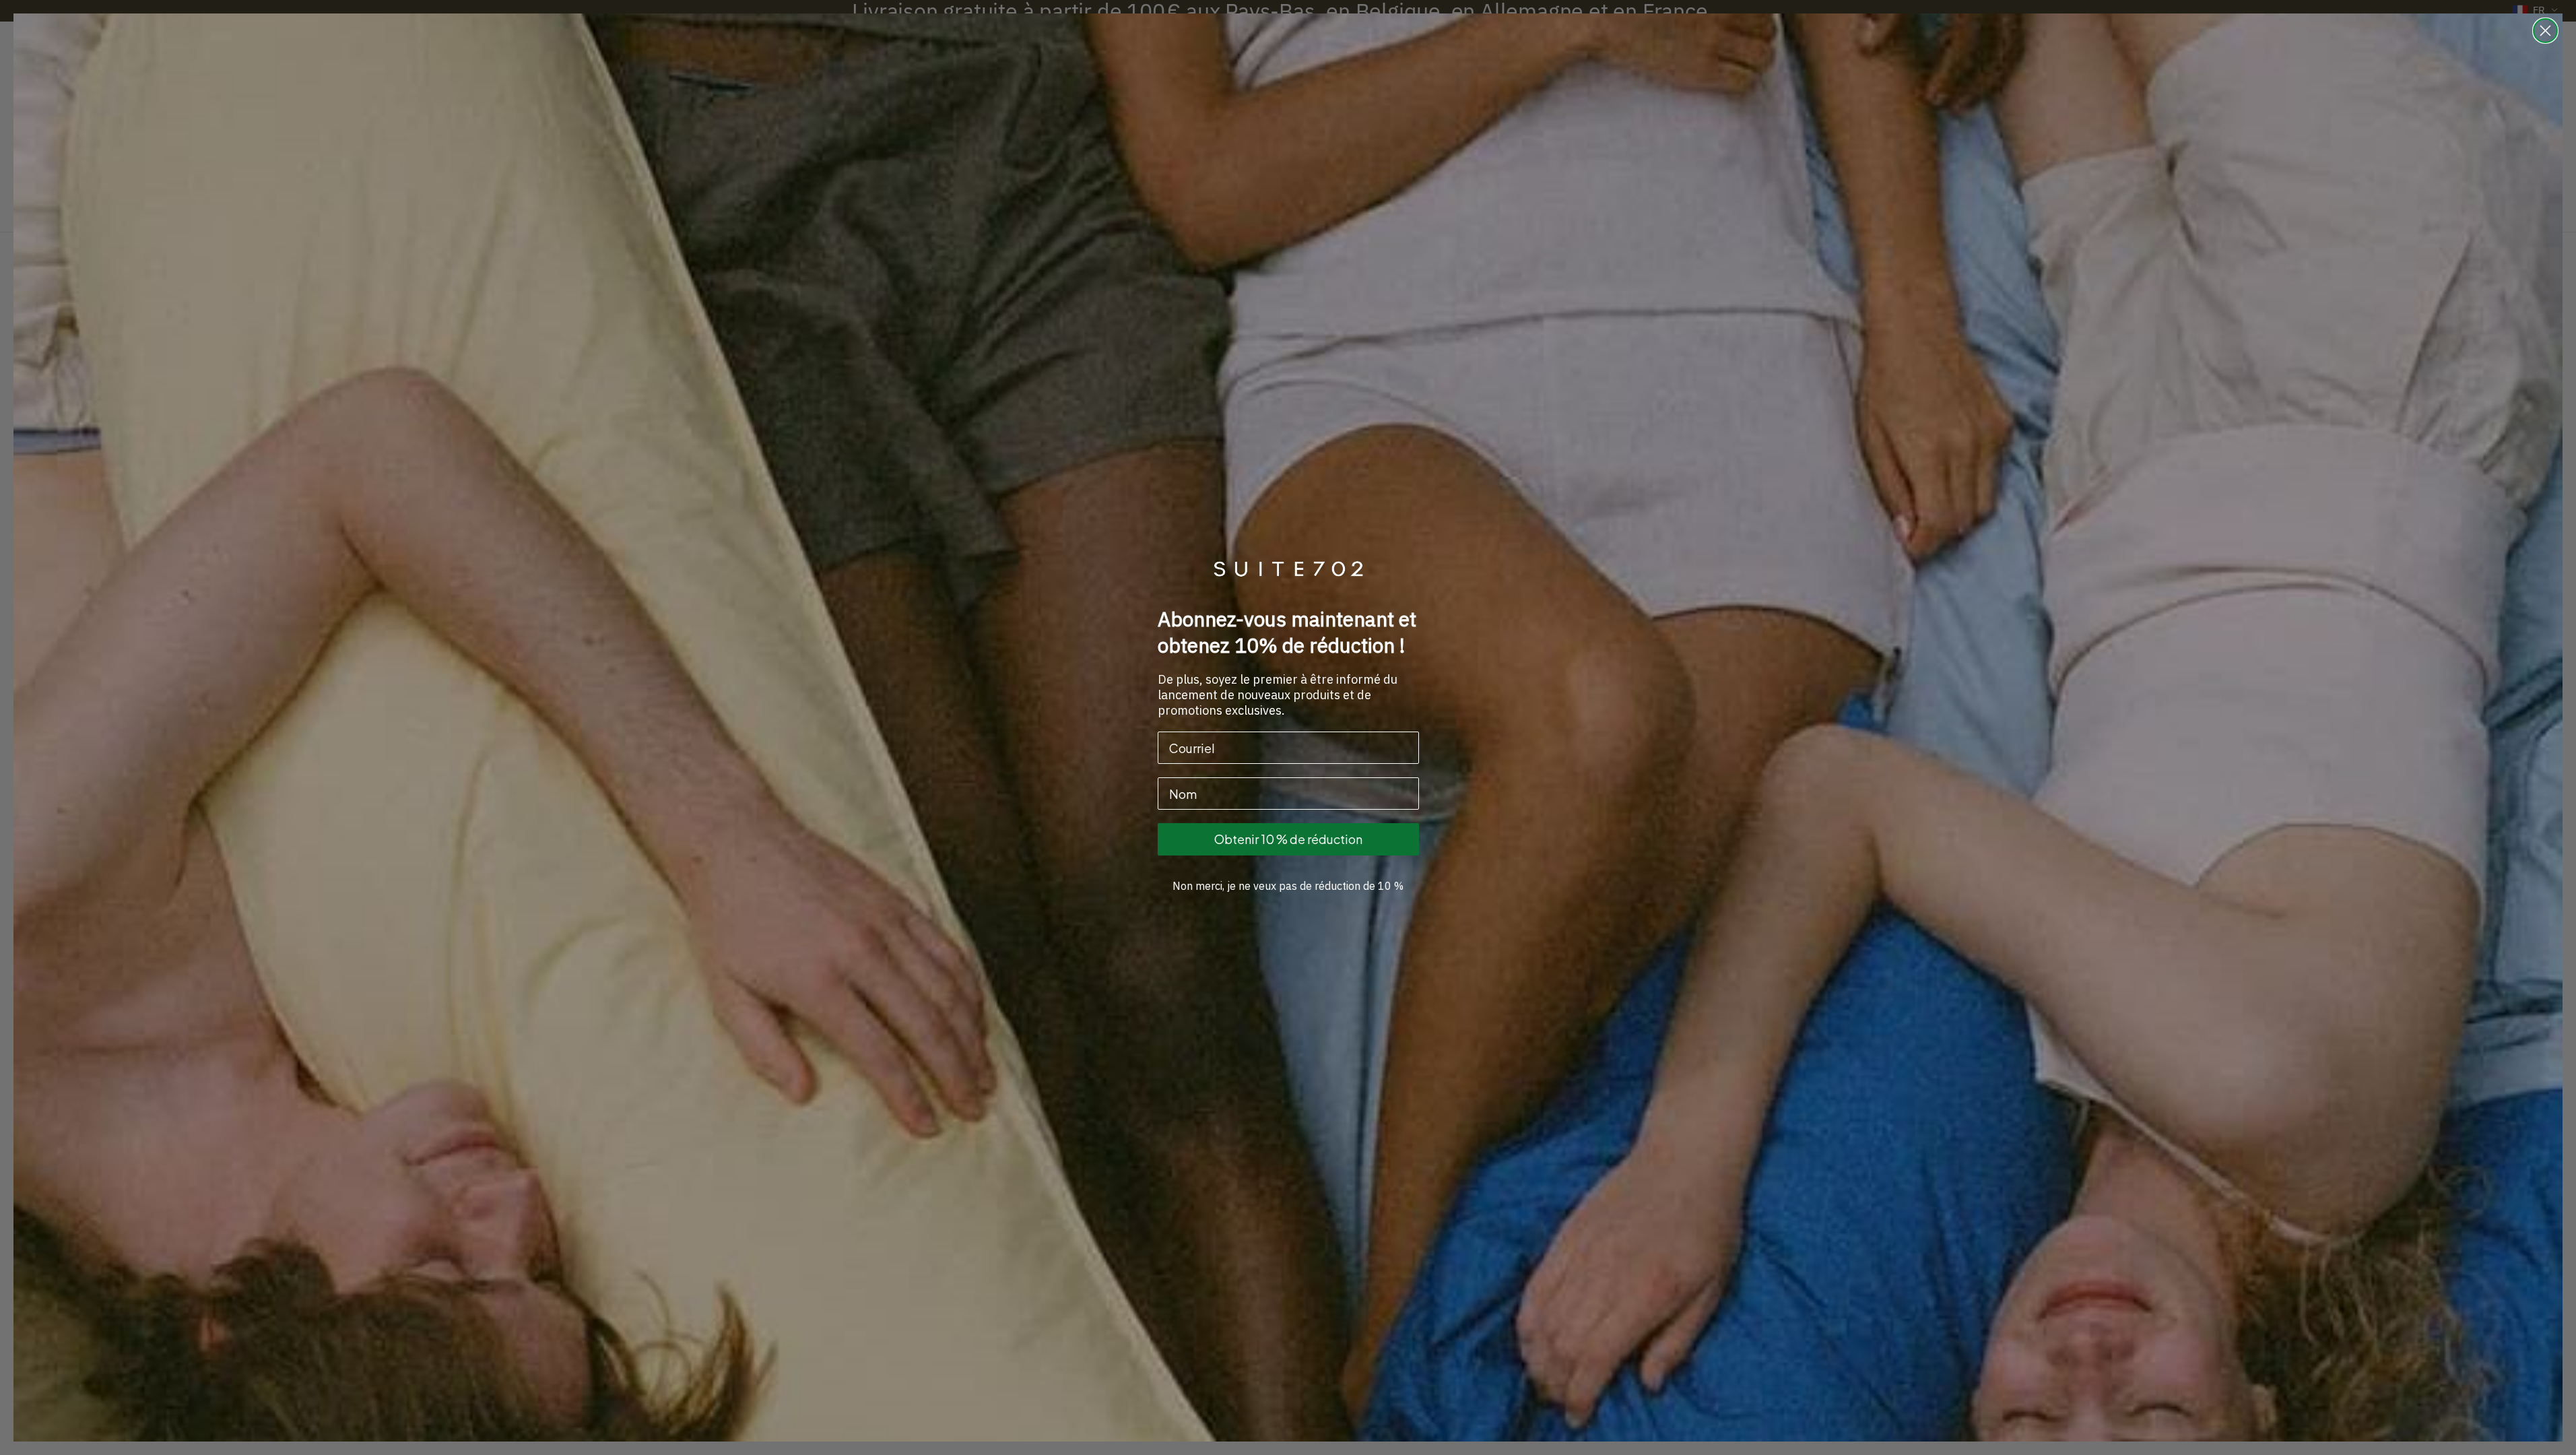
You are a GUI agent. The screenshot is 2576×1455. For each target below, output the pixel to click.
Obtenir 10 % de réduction (1288, 839)
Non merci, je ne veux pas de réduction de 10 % (1288, 886)
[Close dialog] (2545, 31)
